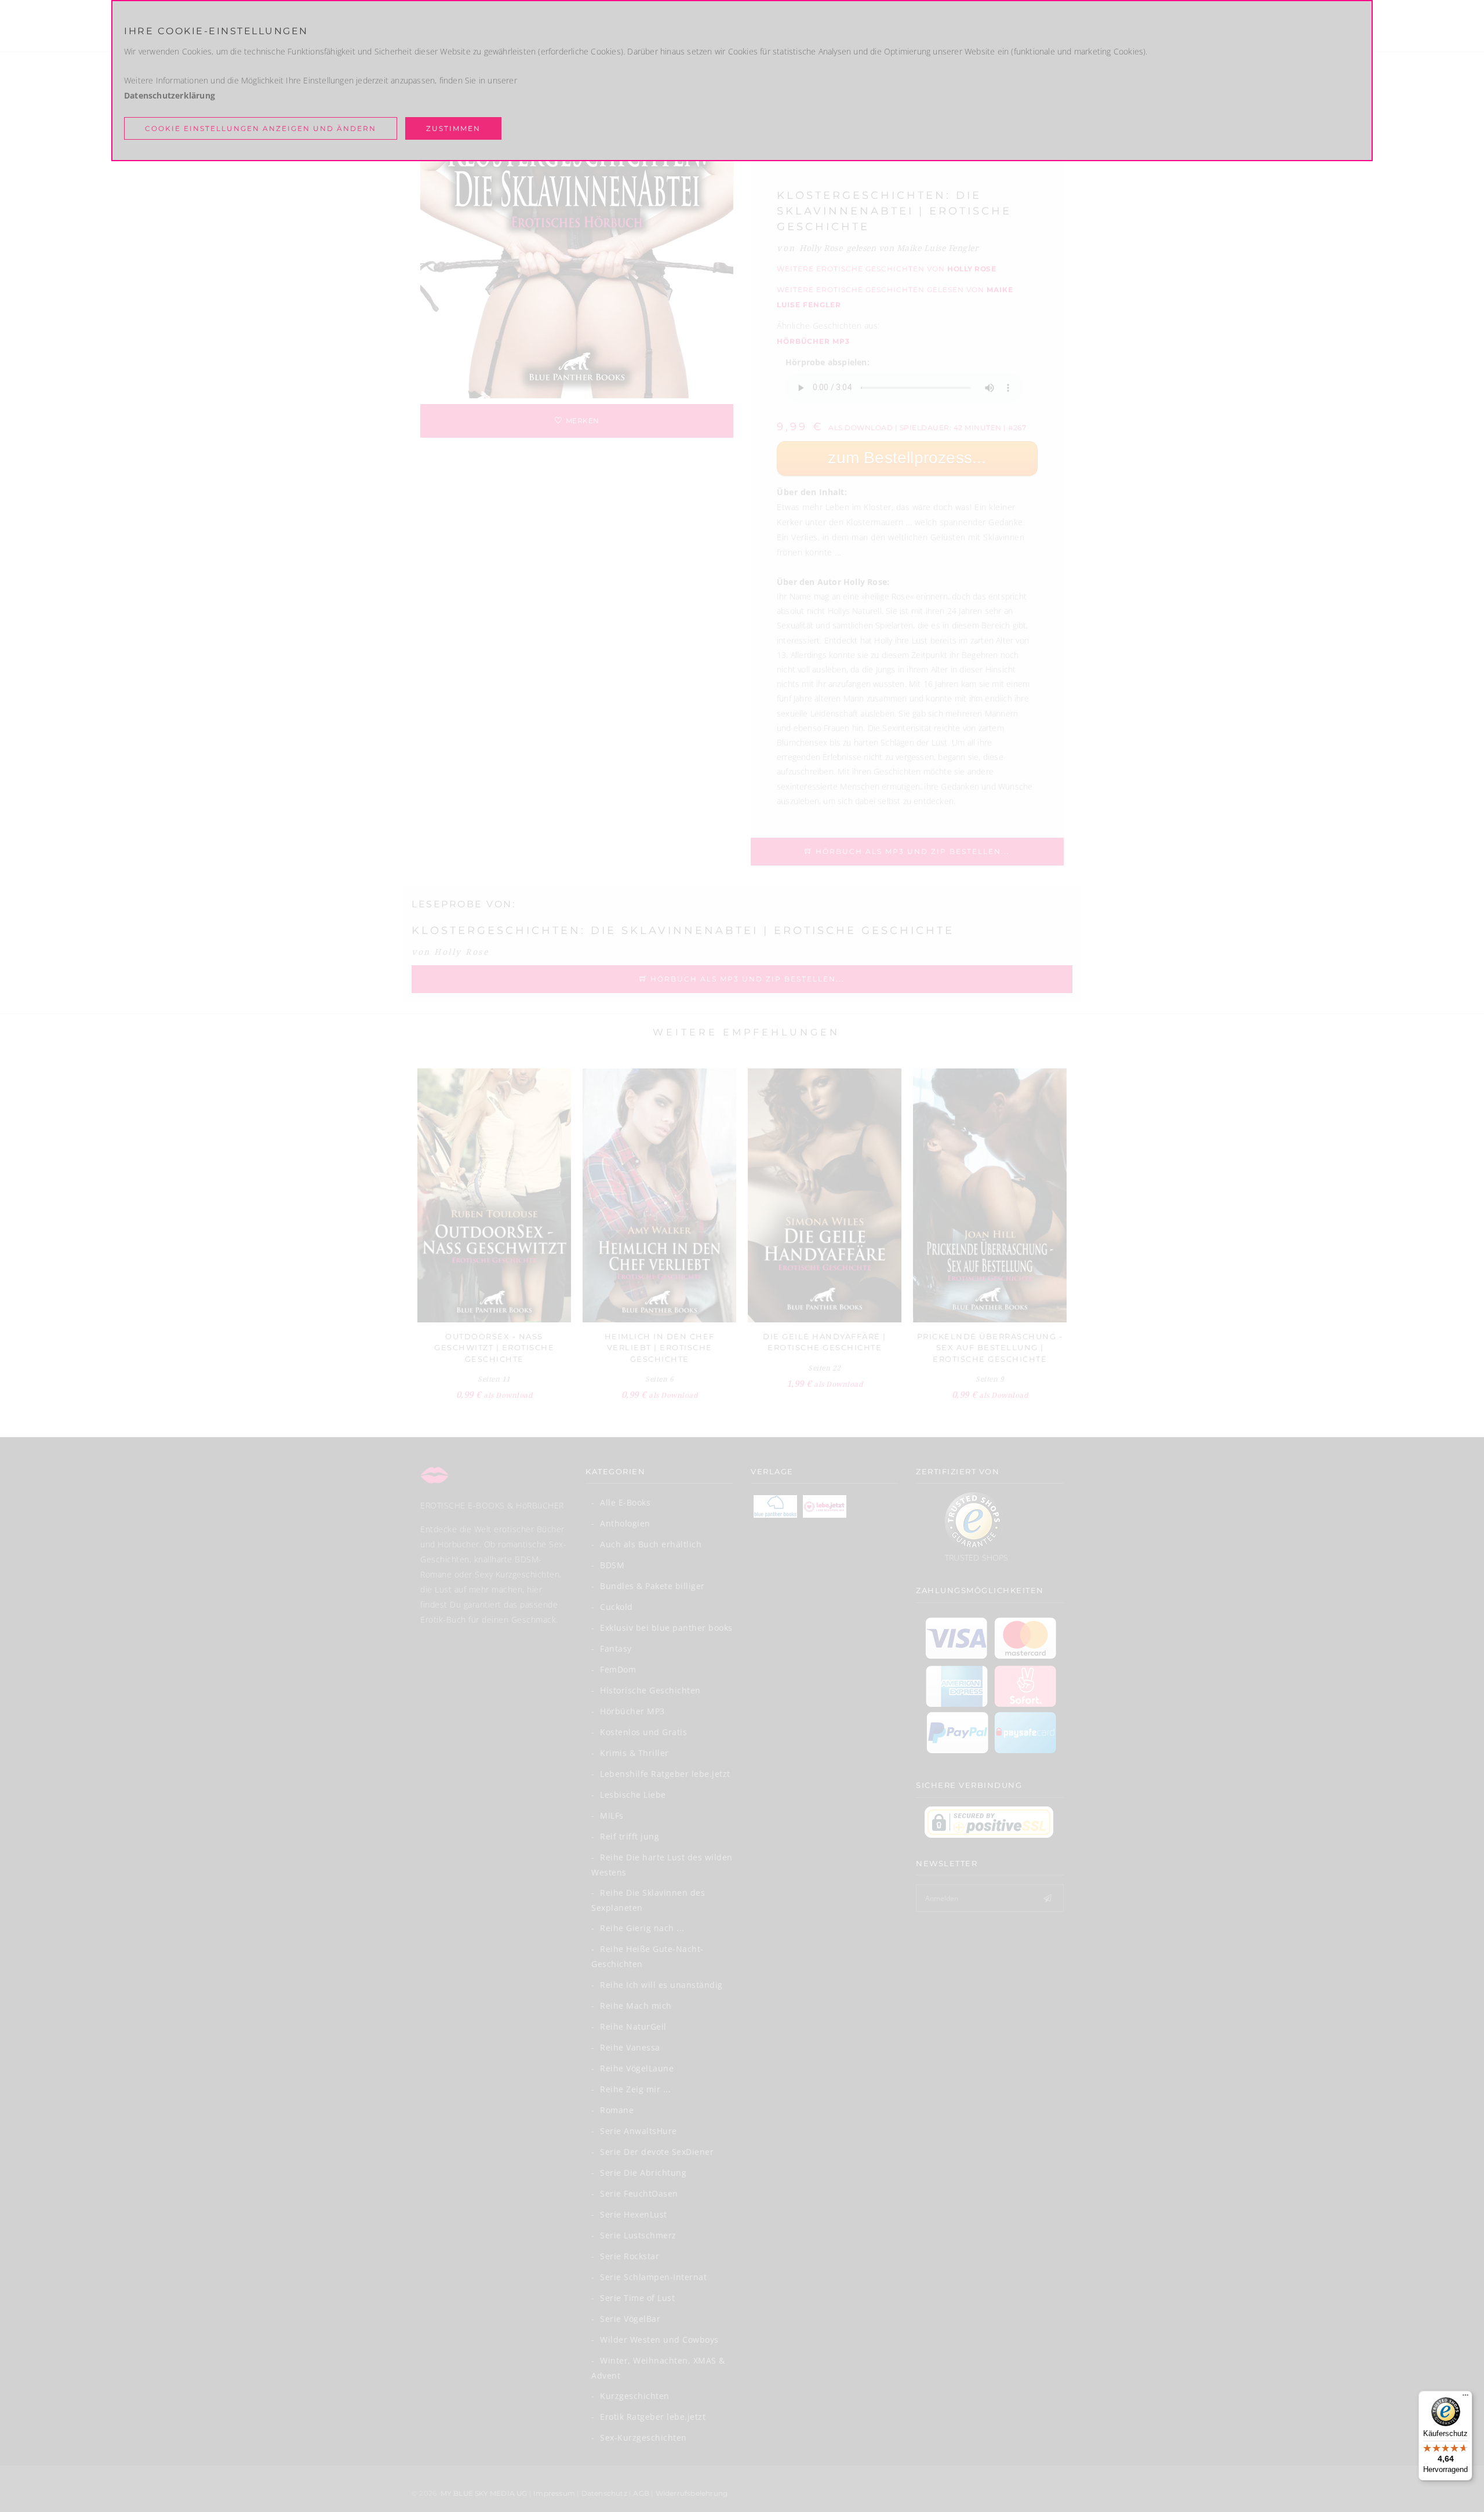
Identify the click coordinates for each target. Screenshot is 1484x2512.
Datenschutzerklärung (170, 95)
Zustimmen (453, 128)
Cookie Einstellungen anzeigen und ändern (261, 128)
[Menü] (1465, 2398)
